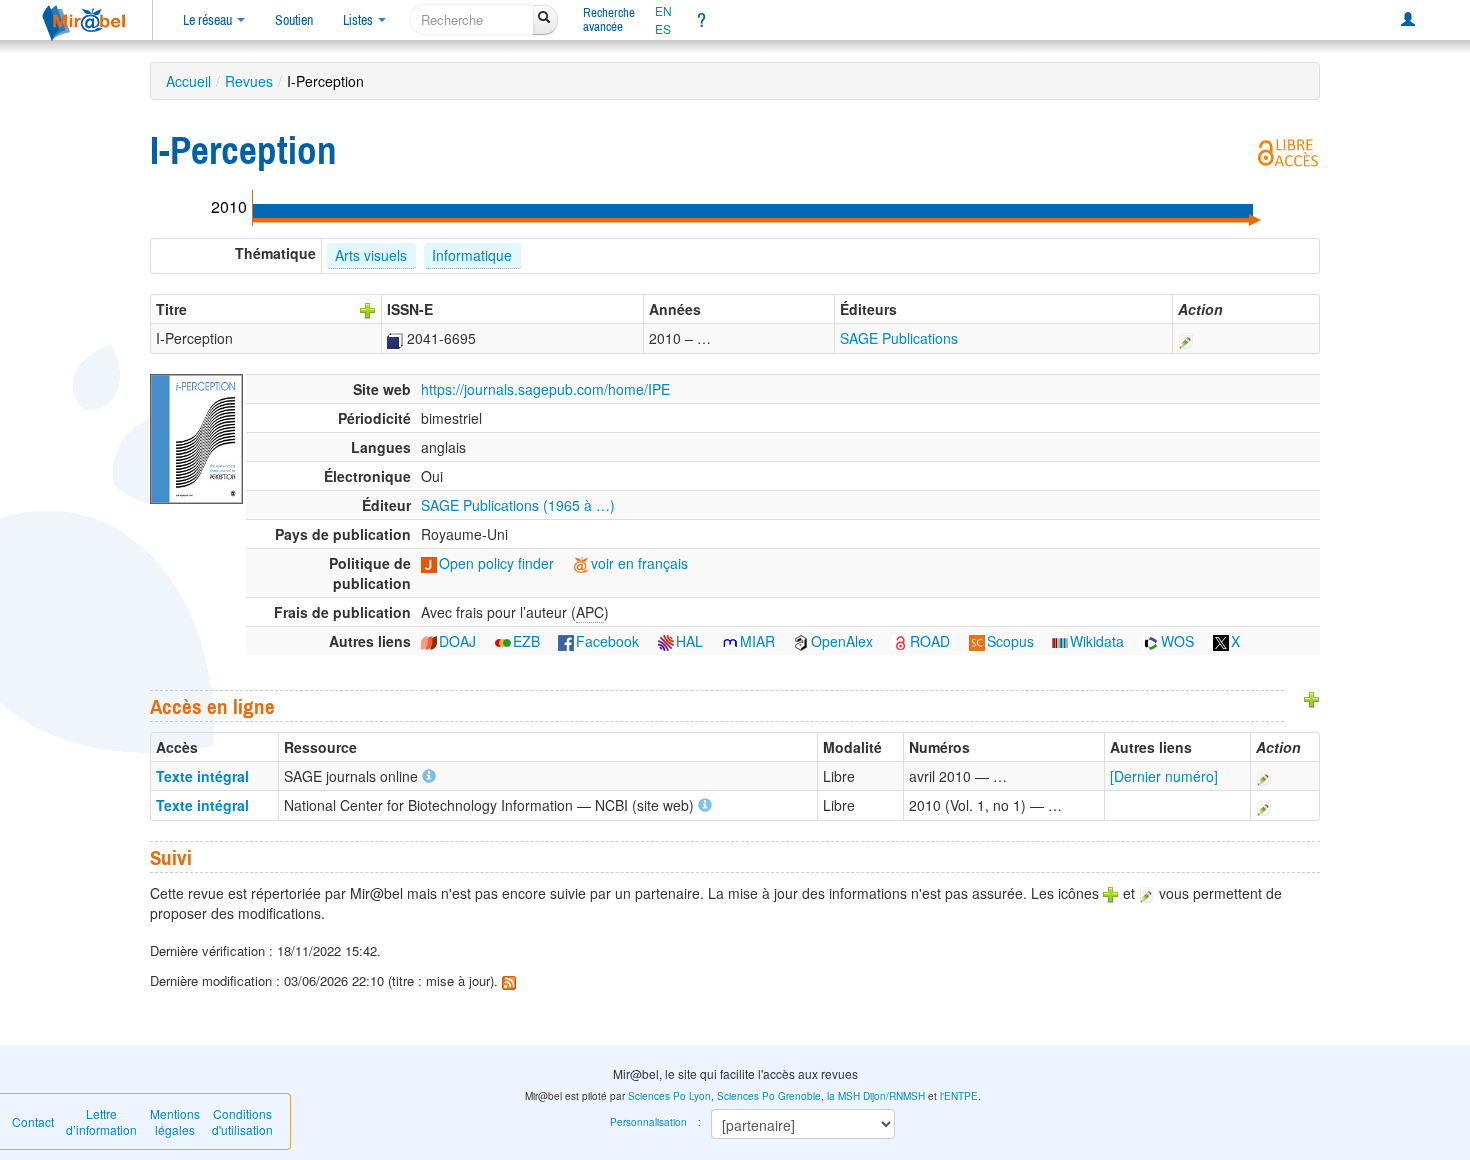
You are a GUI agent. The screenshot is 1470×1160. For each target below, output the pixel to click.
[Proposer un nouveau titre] (368, 309)
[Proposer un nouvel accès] (1312, 698)
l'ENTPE (959, 1096)
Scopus (1010, 641)
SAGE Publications (899, 338)
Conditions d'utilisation (242, 1121)
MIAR (757, 641)
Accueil (188, 81)
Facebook (607, 641)
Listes (359, 20)
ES (663, 29)
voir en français (639, 563)
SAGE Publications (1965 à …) (518, 505)
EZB (526, 641)
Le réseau (209, 20)
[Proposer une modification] (1186, 338)
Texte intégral (202, 776)
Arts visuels (371, 255)
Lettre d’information (101, 1121)
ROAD (930, 641)
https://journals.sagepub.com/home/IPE (545, 389)
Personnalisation (648, 1122)
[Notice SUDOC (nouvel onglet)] (395, 338)
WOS (1177, 641)
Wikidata (1097, 641)
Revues (249, 81)
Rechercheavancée (609, 19)
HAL (689, 641)
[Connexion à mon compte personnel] (1408, 20)
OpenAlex (842, 641)
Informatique (472, 255)
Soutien (294, 20)
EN (663, 11)
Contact (33, 1121)
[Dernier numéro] (1164, 776)
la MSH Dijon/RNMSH (876, 1096)
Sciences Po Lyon (669, 1096)
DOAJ (457, 641)
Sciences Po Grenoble (769, 1096)
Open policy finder (496, 563)
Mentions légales (175, 1121)
